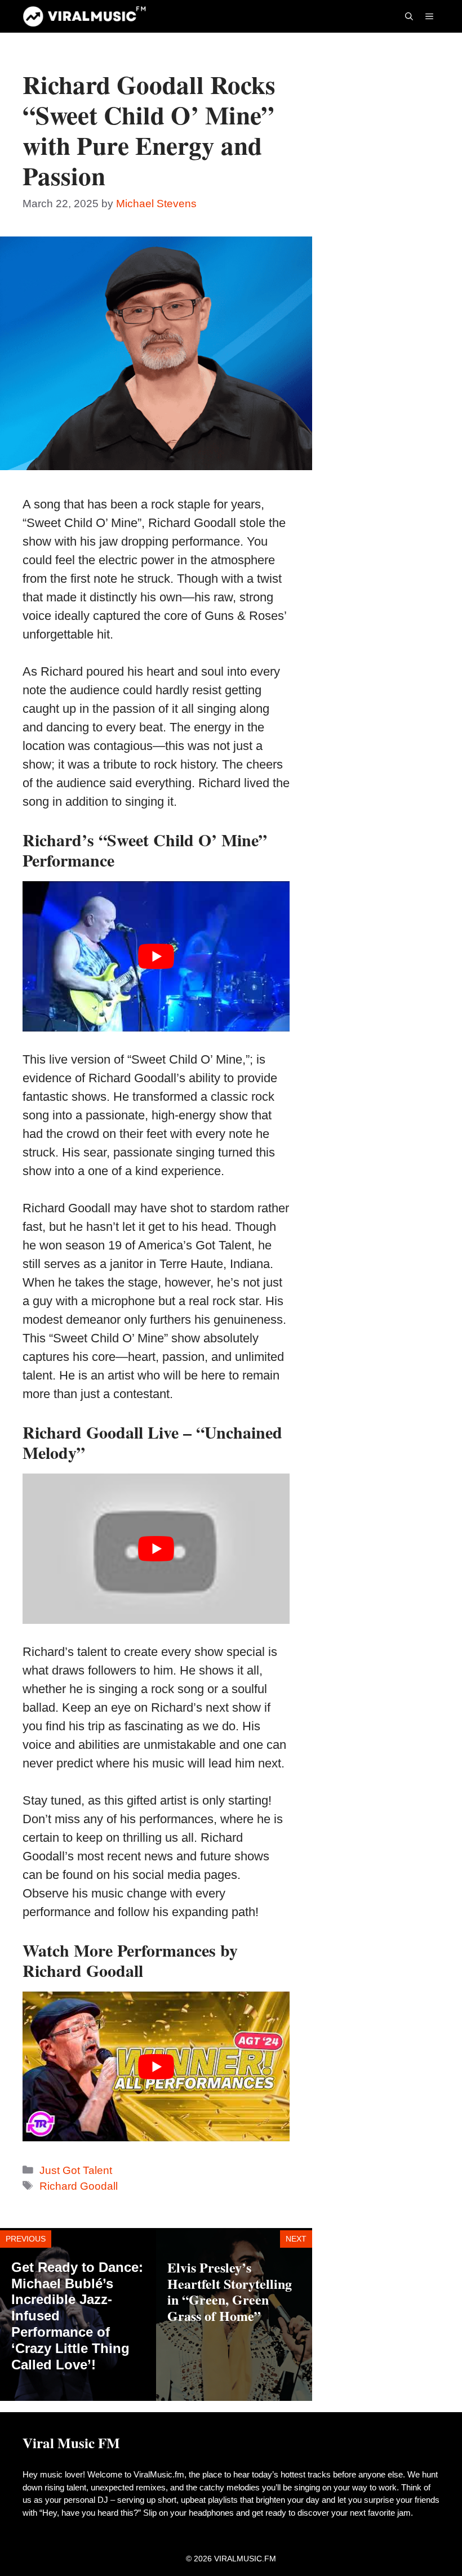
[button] (409, 16)
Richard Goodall (79, 2186)
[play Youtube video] (156, 956)
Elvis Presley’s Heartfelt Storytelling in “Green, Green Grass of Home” (230, 2291)
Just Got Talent (76, 2170)
